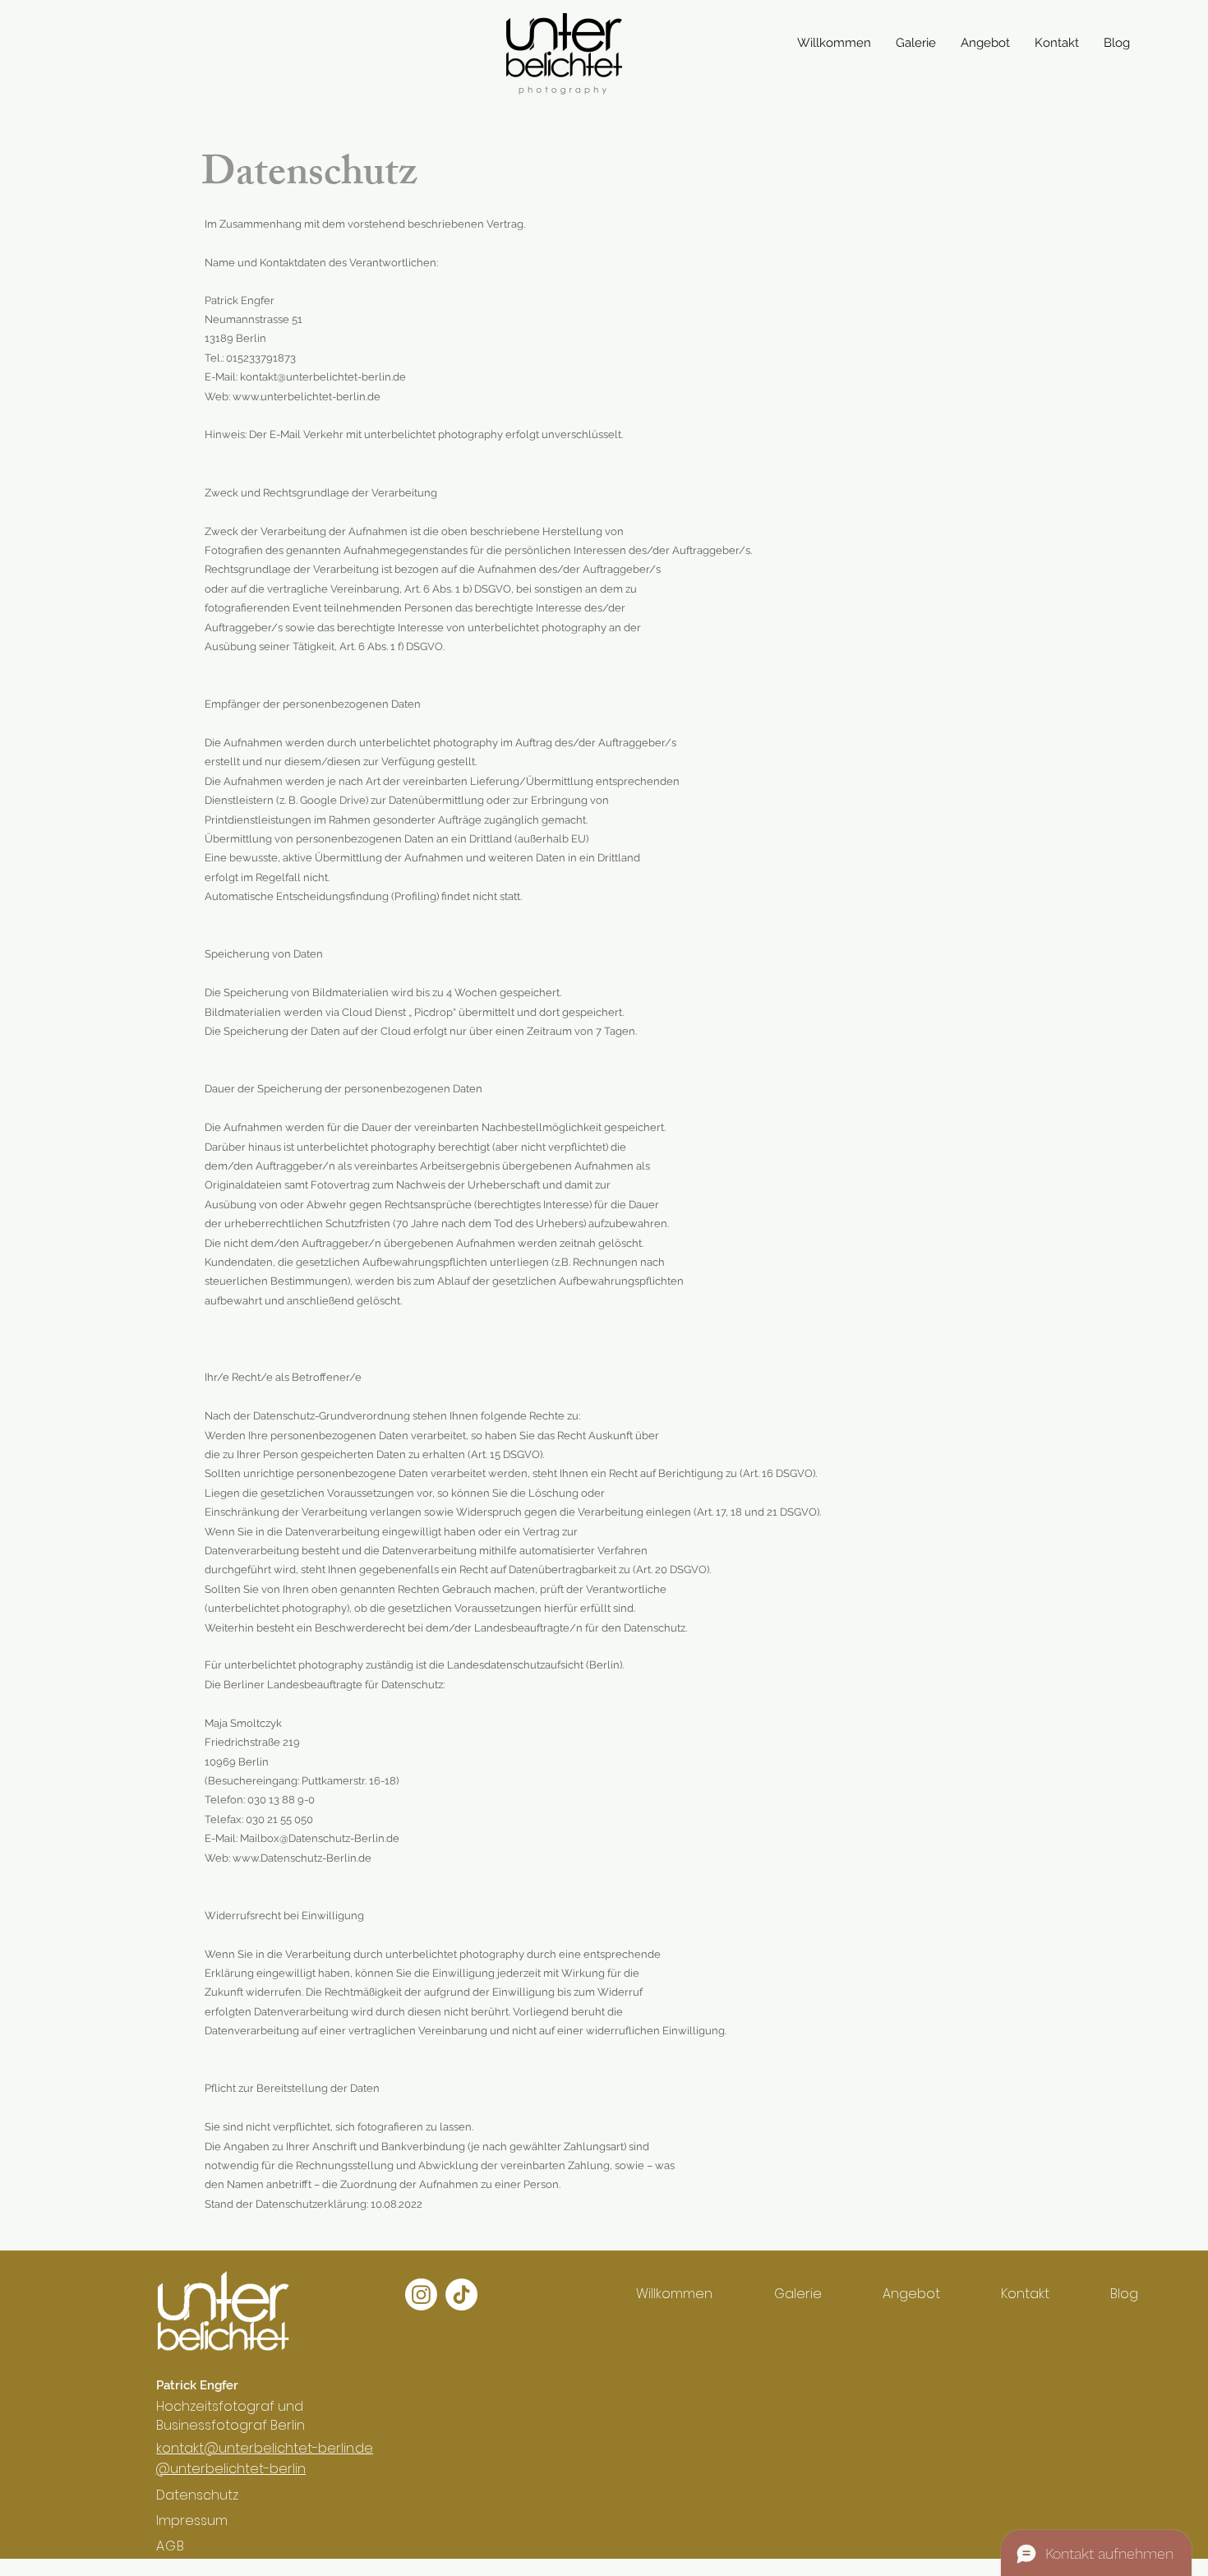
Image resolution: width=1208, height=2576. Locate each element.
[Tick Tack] (461, 2294)
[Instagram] (421, 2294)
